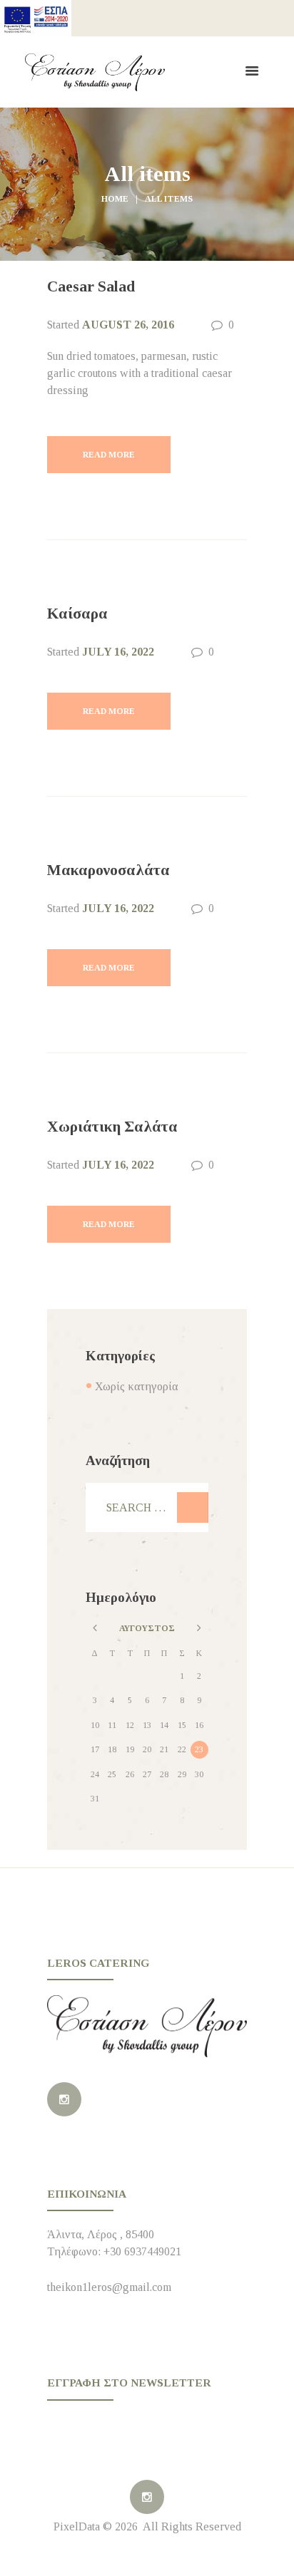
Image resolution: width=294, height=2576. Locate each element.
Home (115, 199)
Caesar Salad (91, 286)
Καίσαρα (77, 614)
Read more (109, 455)
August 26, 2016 (128, 325)
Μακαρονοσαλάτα (108, 870)
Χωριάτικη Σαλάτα (112, 1127)
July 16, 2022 (118, 652)
